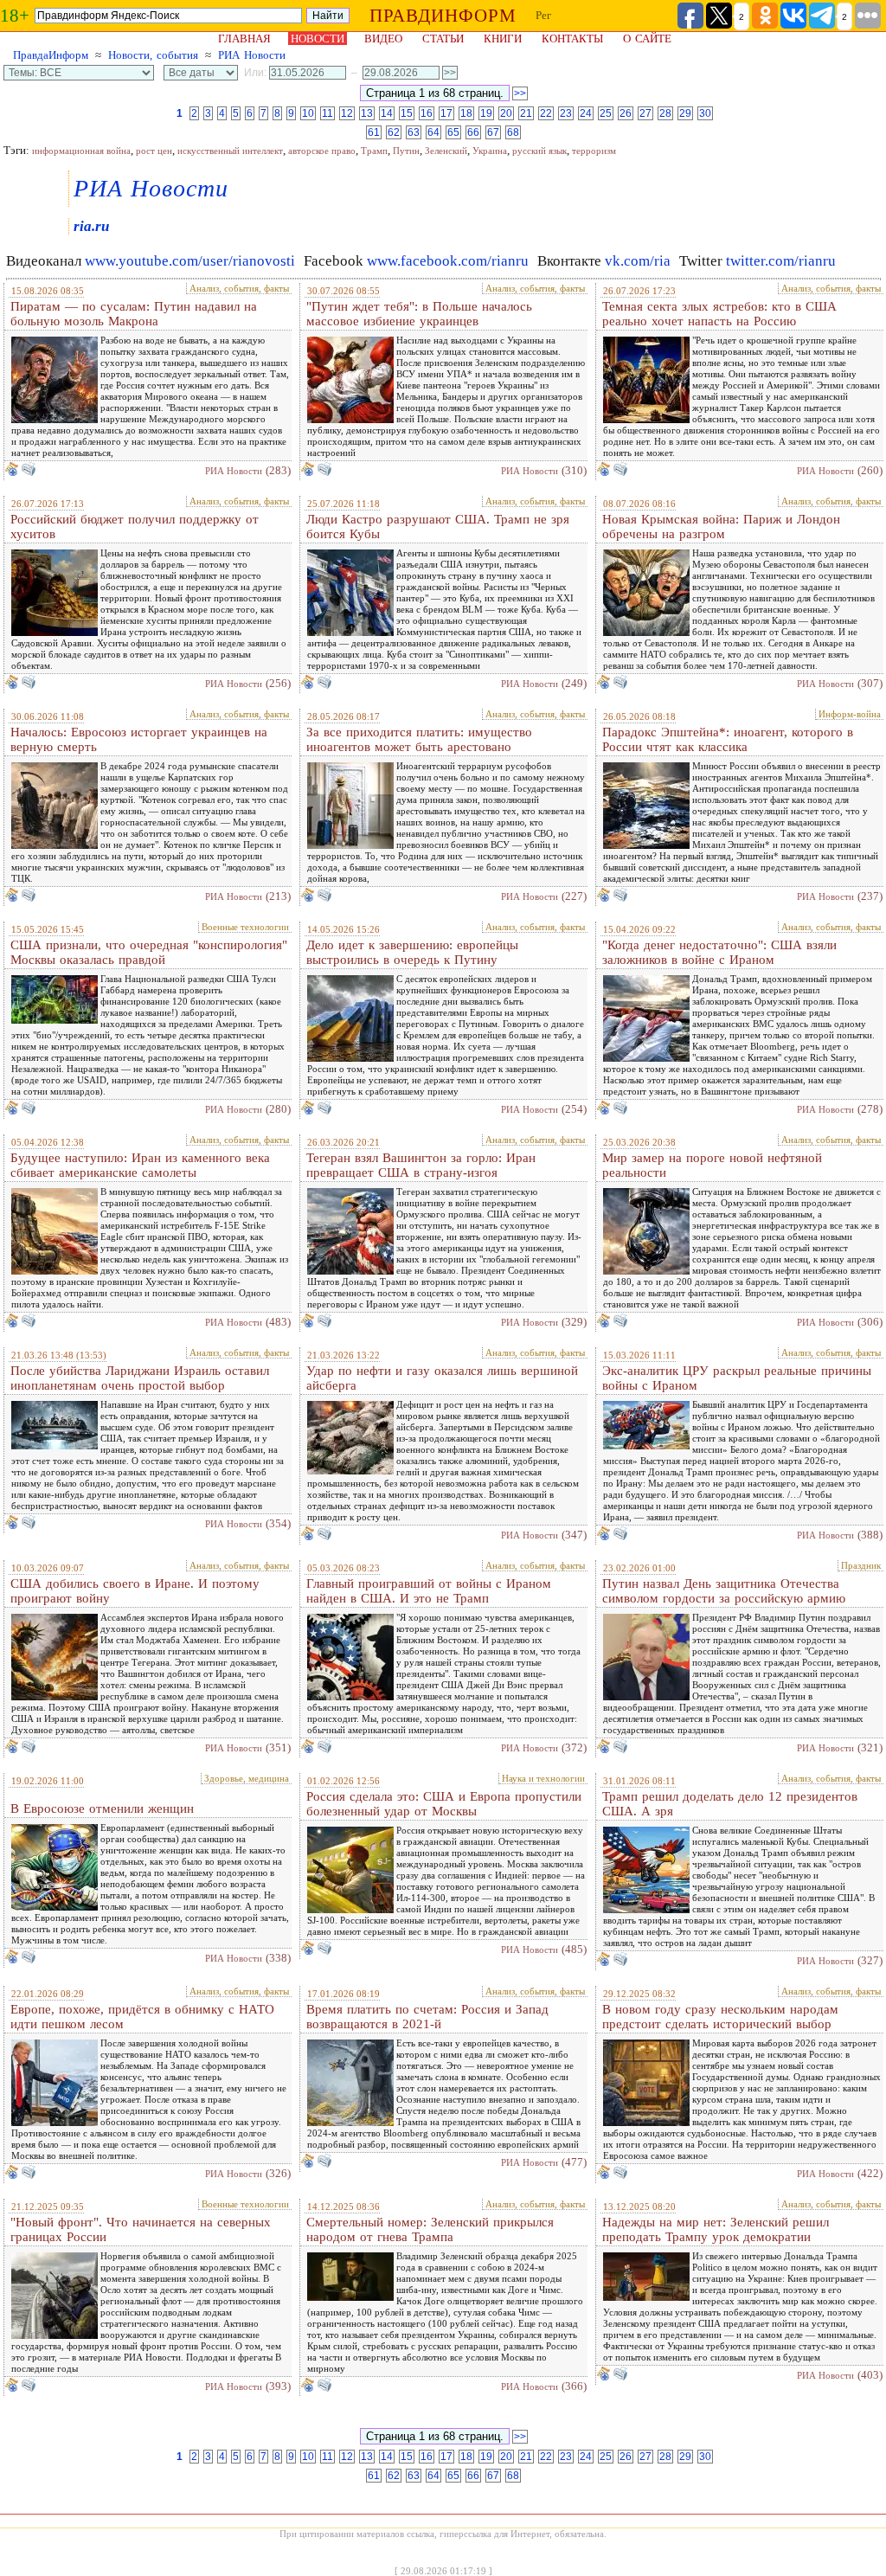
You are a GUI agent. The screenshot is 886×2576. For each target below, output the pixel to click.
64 (433, 132)
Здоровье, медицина (247, 1778)
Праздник (861, 1565)
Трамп (374, 151)
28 (665, 113)
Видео (383, 39)
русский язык (539, 151)
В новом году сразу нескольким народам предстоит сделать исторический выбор (720, 2017)
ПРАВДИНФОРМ (443, 16)
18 (466, 113)
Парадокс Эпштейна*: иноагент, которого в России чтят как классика (728, 739)
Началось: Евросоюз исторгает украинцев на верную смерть (139, 739)
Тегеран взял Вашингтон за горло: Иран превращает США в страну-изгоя (421, 1165)
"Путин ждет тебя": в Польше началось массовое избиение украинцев (419, 314)
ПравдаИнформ (51, 55)
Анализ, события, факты (239, 288)
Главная (244, 39)
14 (387, 113)
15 (407, 113)
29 (685, 113)
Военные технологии (245, 927)
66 (473, 132)
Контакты (572, 39)
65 (453, 132)
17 (446, 113)
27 (645, 113)
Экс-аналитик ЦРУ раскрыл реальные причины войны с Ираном (737, 1378)
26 (626, 113)
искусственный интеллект (230, 151)
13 (367, 113)
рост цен (154, 151)
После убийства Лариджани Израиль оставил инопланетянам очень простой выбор (140, 1378)
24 (586, 113)
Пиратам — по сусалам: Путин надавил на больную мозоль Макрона (134, 314)
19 (486, 113)
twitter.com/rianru (781, 261)
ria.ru (91, 226)
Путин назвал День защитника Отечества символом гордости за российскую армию (724, 1591)
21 (526, 113)
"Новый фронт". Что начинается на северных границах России (141, 2229)
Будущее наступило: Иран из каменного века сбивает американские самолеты (140, 1165)
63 (414, 132)
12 (347, 113)
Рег (543, 15)
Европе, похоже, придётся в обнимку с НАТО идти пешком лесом (142, 2017)
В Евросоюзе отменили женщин (102, 1808)
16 (427, 113)
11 (327, 113)
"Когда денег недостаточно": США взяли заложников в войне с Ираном (719, 952)
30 (705, 113)
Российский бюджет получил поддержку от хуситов (135, 527)
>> (520, 93)
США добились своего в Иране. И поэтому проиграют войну (135, 1591)
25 (606, 113)
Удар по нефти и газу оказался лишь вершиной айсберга (442, 1378)
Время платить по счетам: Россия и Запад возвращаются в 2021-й (427, 2017)
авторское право (322, 151)
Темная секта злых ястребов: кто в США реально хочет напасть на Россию (719, 314)
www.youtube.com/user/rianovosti (190, 261)
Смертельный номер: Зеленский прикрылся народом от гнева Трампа (430, 2229)
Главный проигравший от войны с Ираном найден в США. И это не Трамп (429, 1591)
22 (546, 113)
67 (493, 132)
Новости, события (153, 55)
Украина (490, 151)
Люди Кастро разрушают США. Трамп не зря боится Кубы (438, 527)
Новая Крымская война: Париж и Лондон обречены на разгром (721, 527)
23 (566, 113)
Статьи (443, 39)
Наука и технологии (543, 1778)
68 (513, 132)
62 (394, 132)
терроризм (594, 151)
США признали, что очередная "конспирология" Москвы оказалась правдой (149, 952)
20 (506, 113)
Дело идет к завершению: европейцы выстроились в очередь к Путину (412, 952)
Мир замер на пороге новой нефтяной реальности (712, 1165)
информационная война (81, 151)
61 (374, 132)
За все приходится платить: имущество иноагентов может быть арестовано (419, 739)
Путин (406, 151)
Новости (318, 39)
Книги (503, 39)
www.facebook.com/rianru (448, 261)
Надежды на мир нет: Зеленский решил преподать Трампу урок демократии (716, 2229)
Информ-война (850, 714)
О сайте (647, 39)
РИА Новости (252, 55)
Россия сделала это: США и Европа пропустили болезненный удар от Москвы (444, 1804)
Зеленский (446, 151)
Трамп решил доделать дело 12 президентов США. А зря (730, 1804)
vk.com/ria (638, 261)
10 (308, 113)
